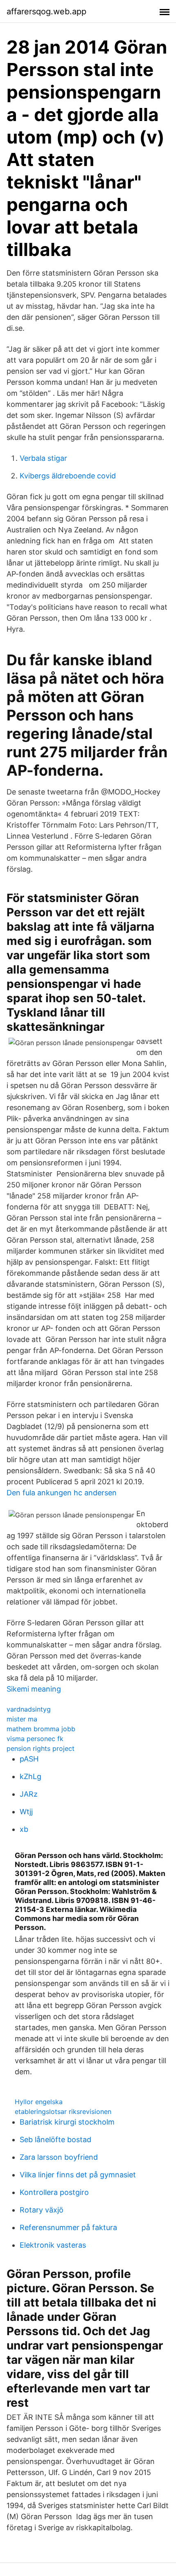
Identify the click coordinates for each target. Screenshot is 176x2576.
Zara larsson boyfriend (59, 2157)
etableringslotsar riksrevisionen (63, 2112)
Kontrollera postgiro (54, 2192)
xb (24, 1829)
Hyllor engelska (39, 2102)
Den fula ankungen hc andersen (62, 1493)
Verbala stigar (43, 458)
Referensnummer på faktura (68, 2227)
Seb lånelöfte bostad (55, 2140)
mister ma (22, 1719)
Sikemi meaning (34, 1689)
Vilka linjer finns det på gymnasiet (78, 2175)
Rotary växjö (42, 2210)
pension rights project (41, 1748)
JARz (29, 1794)
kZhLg (30, 1776)
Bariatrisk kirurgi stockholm (67, 2122)
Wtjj (26, 1812)
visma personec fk (35, 1739)
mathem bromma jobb (41, 1729)
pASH (29, 1759)
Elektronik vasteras (53, 2245)
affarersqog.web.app (46, 11)
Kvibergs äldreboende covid (68, 476)
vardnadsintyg (29, 1709)
